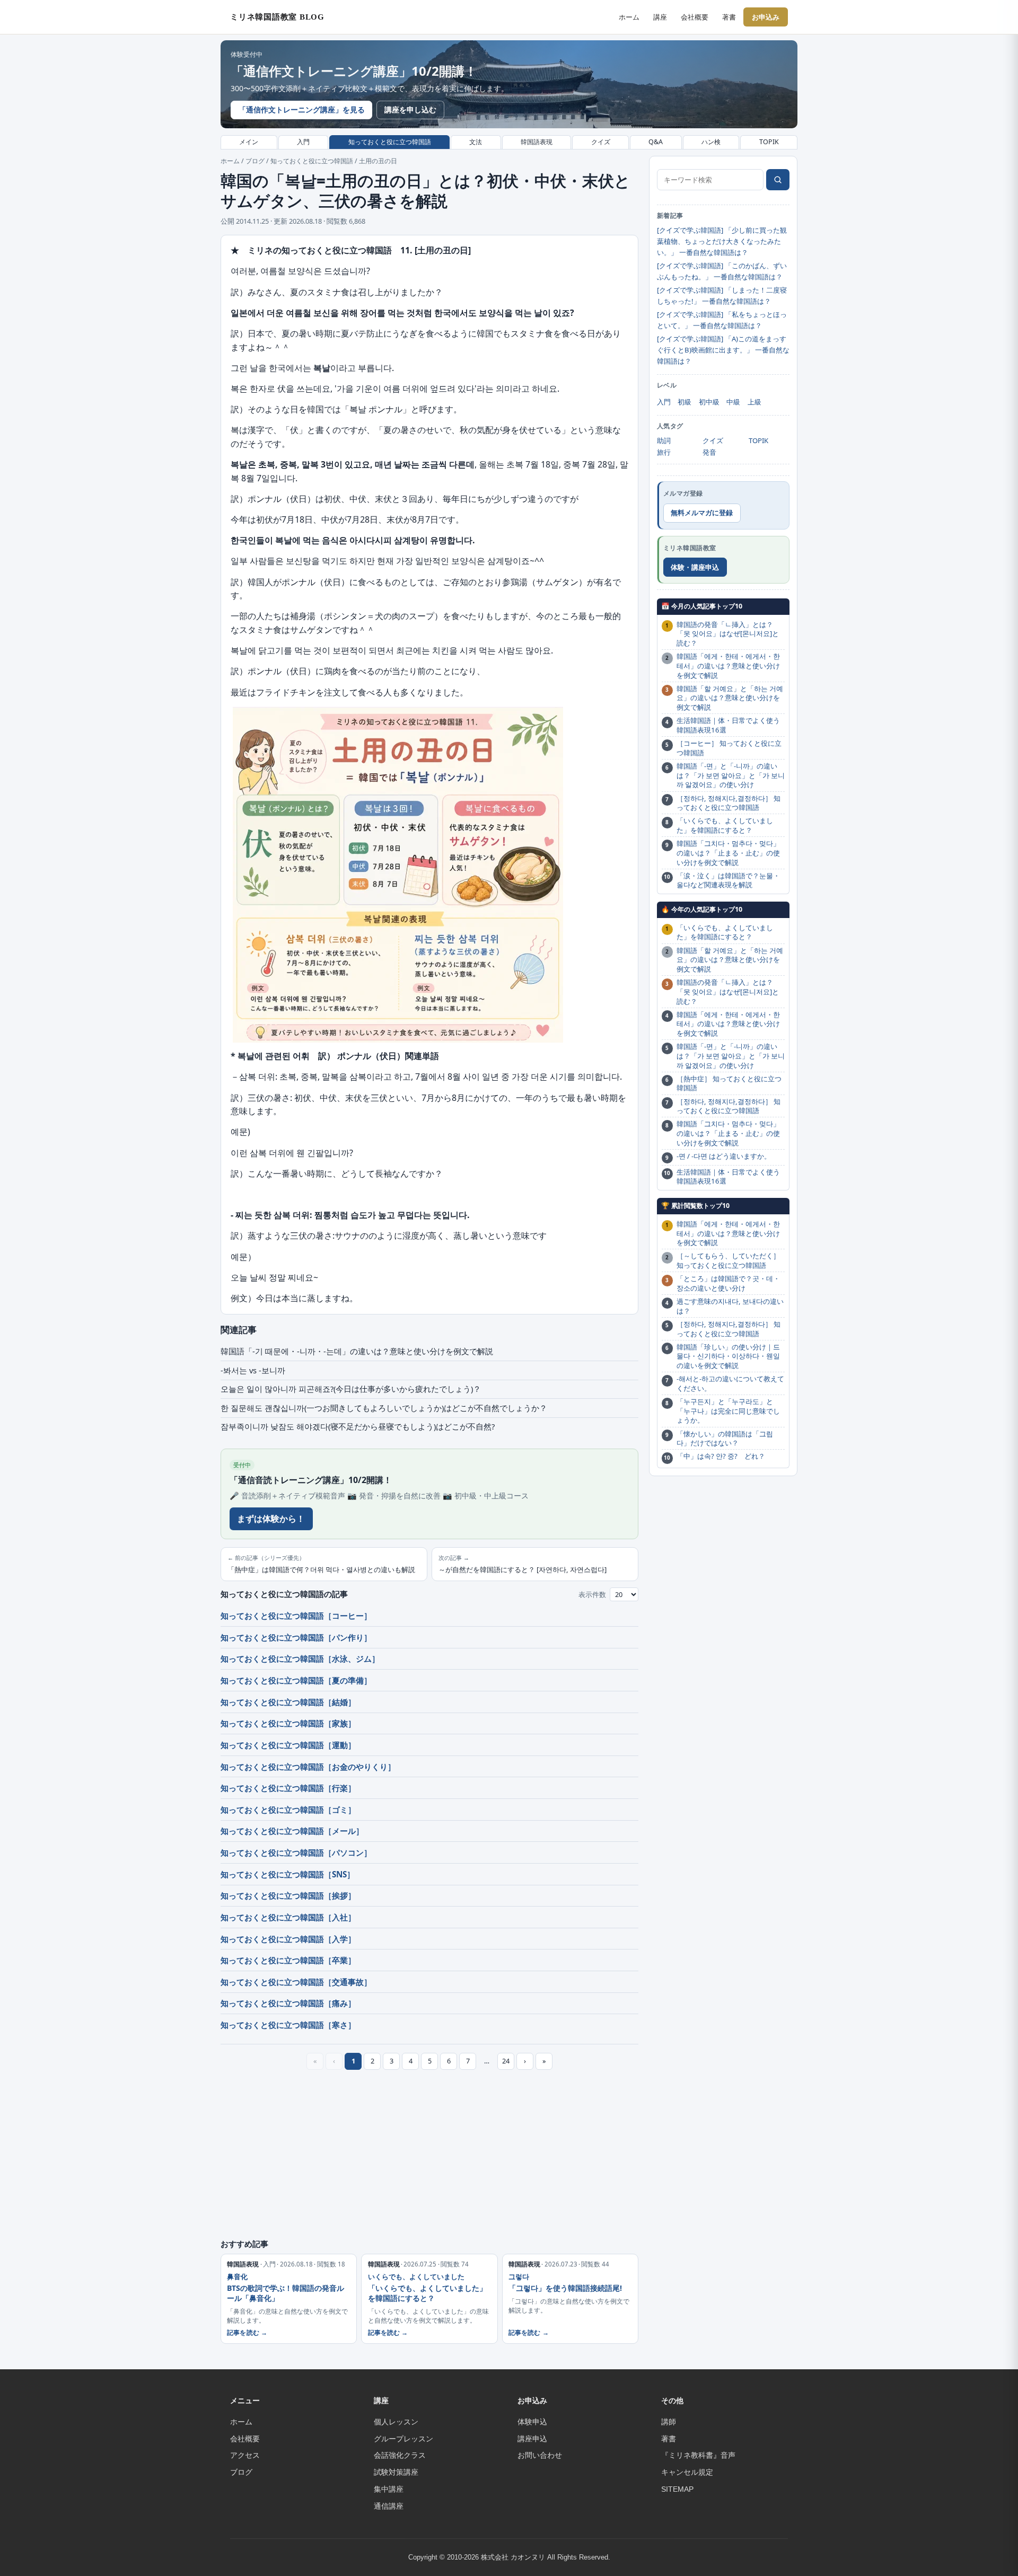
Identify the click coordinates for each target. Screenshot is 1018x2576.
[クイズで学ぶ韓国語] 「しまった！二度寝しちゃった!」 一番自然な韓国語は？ (722, 295)
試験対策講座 (396, 2472)
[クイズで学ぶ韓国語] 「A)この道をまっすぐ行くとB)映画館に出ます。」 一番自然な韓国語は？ (723, 350)
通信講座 (389, 2506)
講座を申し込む (410, 109)
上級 (754, 402)
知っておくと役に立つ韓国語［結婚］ (288, 1702)
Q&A (656, 142)
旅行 (664, 452)
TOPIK (769, 142)
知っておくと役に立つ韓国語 (390, 142)
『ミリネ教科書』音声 (698, 2455)
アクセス (245, 2455)
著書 (729, 17)
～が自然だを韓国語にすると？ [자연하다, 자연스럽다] (523, 1564)
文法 (476, 142)
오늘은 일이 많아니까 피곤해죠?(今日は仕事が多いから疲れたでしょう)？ (351, 1389)
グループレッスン (403, 2439)
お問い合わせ (540, 2455)
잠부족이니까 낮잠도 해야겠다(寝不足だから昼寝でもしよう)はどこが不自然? (358, 1426)
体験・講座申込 (695, 567)
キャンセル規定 (687, 2472)
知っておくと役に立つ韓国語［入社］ (288, 1917)
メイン (249, 142)
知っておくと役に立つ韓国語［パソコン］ (296, 1852)
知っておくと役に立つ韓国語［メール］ (292, 1831)
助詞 (664, 440)
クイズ (601, 142)
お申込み (766, 17)
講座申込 (532, 2439)
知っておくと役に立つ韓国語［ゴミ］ (288, 1810)
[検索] (778, 180)
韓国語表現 (537, 142)
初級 (684, 402)
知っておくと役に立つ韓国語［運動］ (288, 1745)
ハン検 (711, 142)
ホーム (629, 17)
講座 (660, 17)
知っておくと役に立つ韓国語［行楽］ (288, 1788)
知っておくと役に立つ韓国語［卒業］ (288, 1960)
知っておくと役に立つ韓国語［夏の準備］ (296, 1680)
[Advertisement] (429, 2157)
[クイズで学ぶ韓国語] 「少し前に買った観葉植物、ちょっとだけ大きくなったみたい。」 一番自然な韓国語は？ (722, 241)
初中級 (709, 402)
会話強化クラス (400, 2455)
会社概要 (695, 17)
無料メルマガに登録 (702, 513)
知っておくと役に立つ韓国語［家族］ (288, 1723)
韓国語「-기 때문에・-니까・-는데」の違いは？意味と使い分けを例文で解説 (357, 1351)
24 (506, 2061)
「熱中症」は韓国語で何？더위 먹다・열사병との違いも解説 (321, 1564)
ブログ (255, 161)
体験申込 (532, 2422)
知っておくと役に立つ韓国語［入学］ (288, 1939)
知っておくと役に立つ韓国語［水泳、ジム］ (300, 1658)
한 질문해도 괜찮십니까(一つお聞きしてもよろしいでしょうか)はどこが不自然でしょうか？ (384, 1408)
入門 (303, 142)
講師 (669, 2422)
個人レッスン (396, 2422)
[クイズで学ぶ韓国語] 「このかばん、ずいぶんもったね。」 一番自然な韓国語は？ (722, 271)
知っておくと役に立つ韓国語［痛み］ (288, 2003)
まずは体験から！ (271, 1519)
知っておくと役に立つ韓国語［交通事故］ (296, 1982)
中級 (733, 402)
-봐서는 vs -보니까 (253, 1370)
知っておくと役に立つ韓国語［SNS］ (288, 1874)
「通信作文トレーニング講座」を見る (302, 109)
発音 (709, 452)
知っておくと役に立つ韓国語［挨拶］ (288, 1895)
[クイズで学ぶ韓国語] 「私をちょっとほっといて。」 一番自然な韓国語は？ (722, 320)
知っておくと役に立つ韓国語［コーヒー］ (296, 1616)
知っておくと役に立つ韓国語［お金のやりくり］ (308, 1767)
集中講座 (389, 2489)
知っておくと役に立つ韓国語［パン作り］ (296, 1637)
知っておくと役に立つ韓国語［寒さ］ (288, 2025)
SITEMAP (677, 2489)
